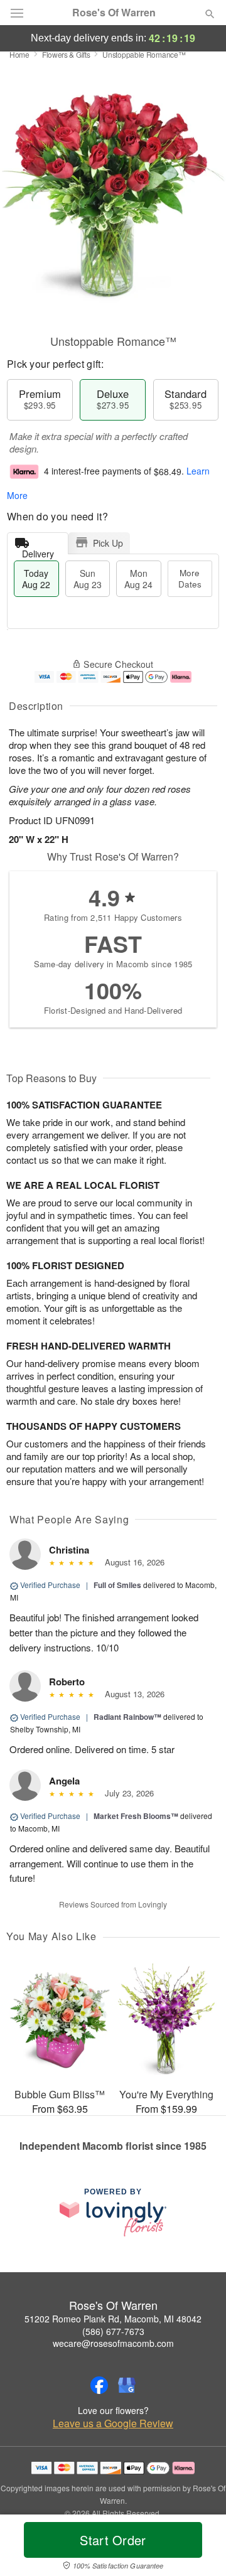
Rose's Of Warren (114, 13)
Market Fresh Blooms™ (136, 1816)
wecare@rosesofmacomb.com (113, 2343)
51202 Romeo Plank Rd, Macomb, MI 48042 (113, 2319)
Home (19, 54)
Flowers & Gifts (66, 54)
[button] (199, 2548)
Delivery (38, 551)
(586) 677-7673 (113, 2331)
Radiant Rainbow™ (127, 1717)
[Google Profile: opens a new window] (127, 2385)
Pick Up (108, 543)
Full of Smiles (117, 1585)
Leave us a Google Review (113, 2423)
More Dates (190, 578)
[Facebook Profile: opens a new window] (99, 2385)
